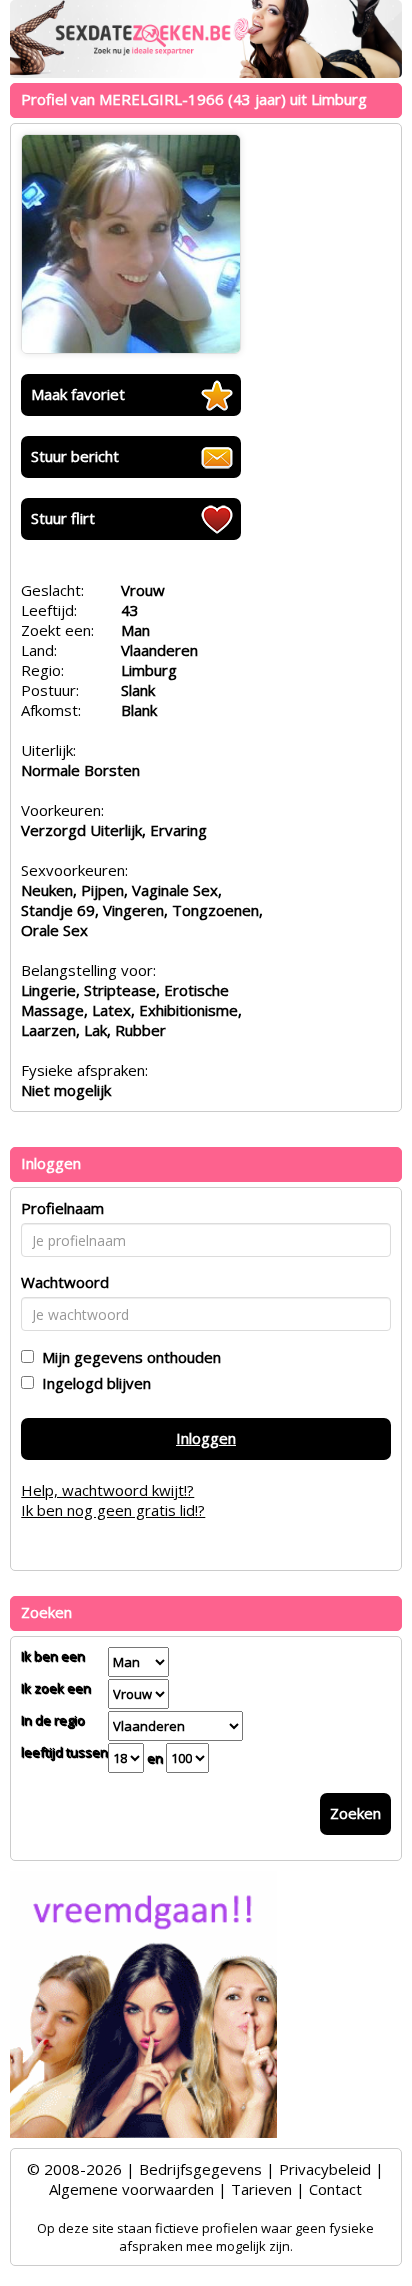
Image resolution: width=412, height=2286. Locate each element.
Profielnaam (62, 1208)
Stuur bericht (75, 456)
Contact (335, 2189)
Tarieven (261, 2189)
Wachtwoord (65, 1282)
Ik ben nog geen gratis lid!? (113, 1510)
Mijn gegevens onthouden (127, 1357)
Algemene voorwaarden (131, 2189)
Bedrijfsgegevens (200, 2169)
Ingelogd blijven (92, 1383)
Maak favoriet (78, 394)
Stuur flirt (63, 518)
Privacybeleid (325, 2169)
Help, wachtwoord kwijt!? (107, 1490)
